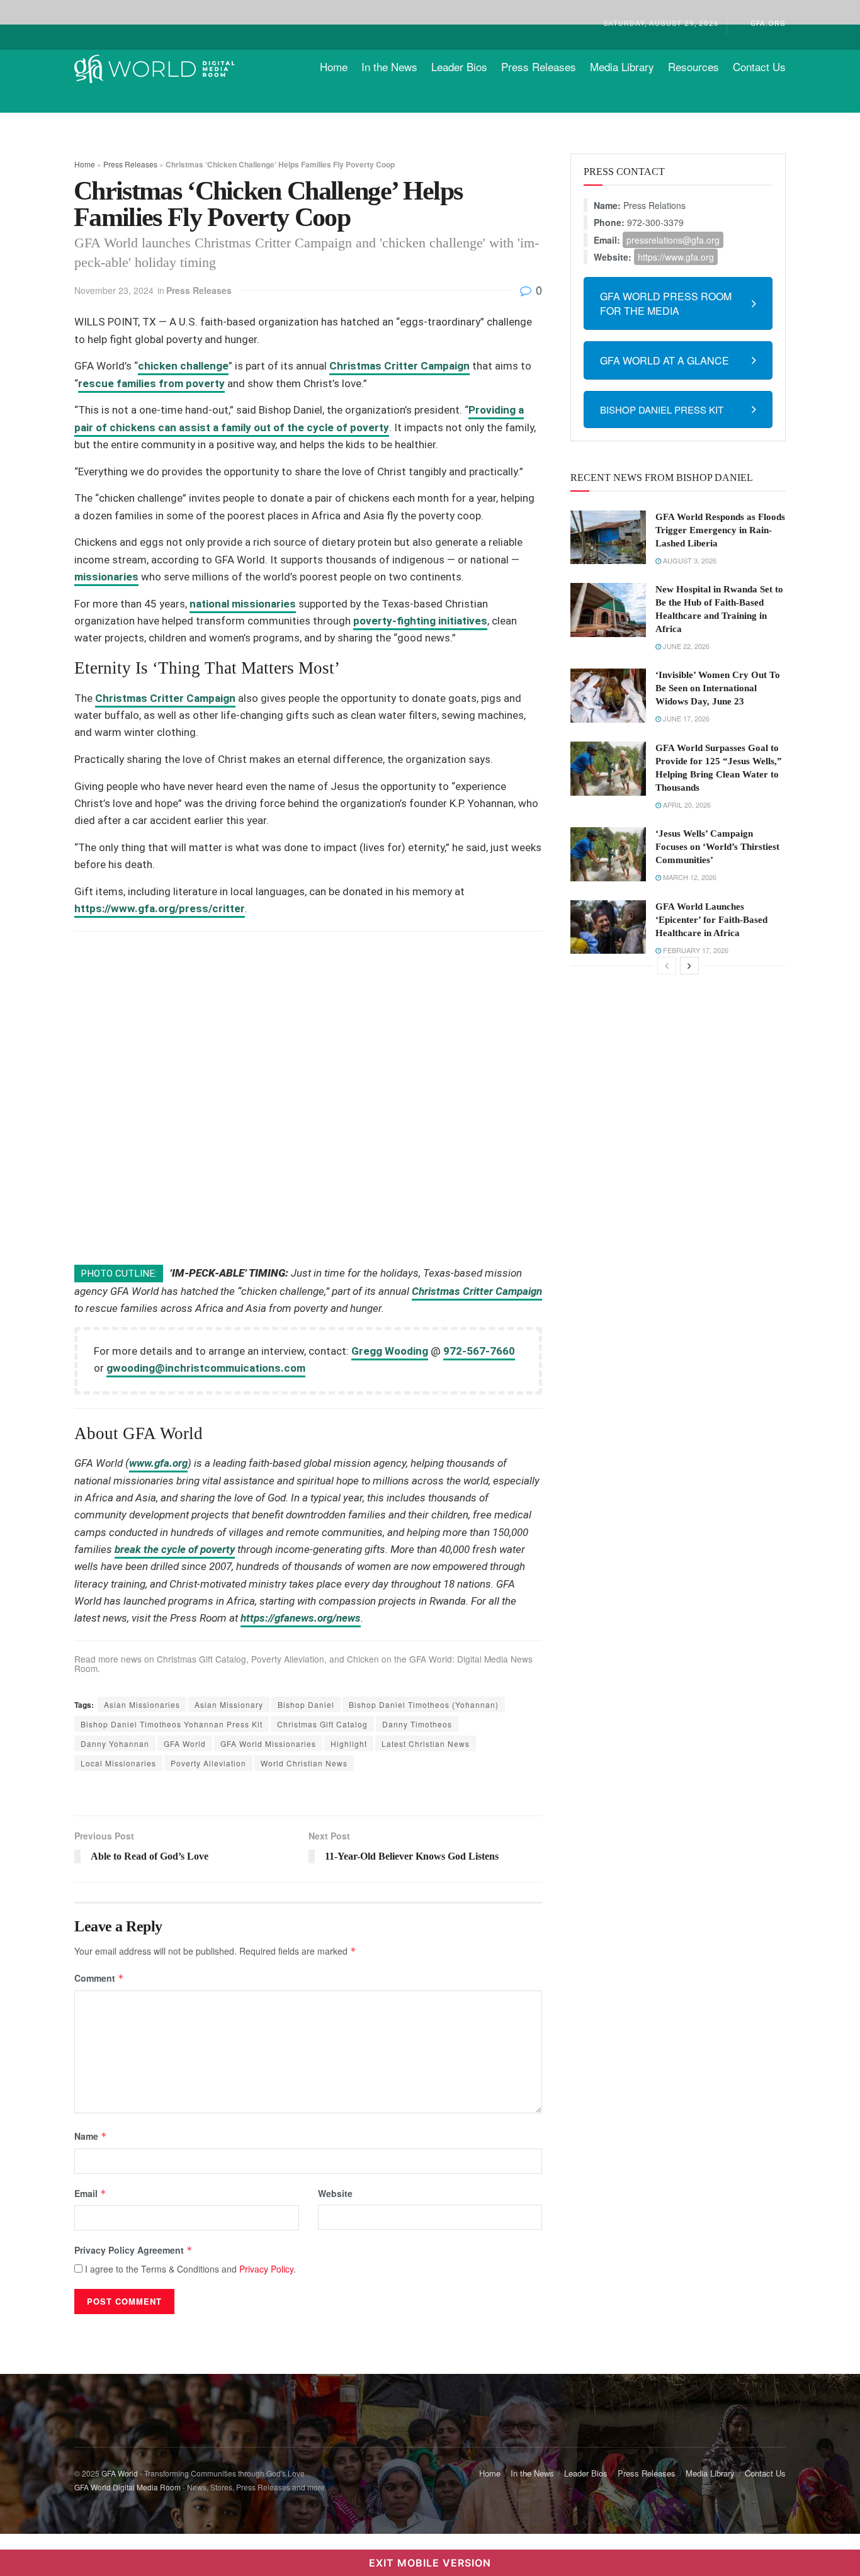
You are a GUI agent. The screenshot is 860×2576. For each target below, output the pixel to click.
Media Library (622, 66)
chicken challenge (183, 366)
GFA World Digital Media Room (127, 2487)
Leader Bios (459, 66)
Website (335, 2193)
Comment (99, 1978)
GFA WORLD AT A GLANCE (665, 360)
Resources (693, 66)
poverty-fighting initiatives (420, 621)
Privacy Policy (266, 2269)
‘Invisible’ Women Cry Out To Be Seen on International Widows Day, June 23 (718, 688)
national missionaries (243, 604)
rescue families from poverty (151, 383)
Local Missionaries (118, 1763)
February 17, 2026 (695, 950)
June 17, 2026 (685, 718)
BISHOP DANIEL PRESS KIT (662, 410)
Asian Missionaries (142, 1704)
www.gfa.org (158, 1463)
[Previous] (667, 966)
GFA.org (768, 23)
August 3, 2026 (689, 560)
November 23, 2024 (114, 290)
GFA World (185, 1743)
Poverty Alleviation (288, 1659)
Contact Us (759, 66)
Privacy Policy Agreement (133, 2250)
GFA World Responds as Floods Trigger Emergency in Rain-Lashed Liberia (720, 530)
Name (91, 2136)
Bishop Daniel (306, 1704)
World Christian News (304, 1763)
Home (334, 66)
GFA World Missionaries (268, 1743)
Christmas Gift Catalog (201, 1659)
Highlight (349, 1743)
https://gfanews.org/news (301, 1618)
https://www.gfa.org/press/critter (160, 908)
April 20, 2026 (686, 805)
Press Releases (539, 66)
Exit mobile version (430, 2563)
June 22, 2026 (685, 646)
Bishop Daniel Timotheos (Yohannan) (424, 1704)
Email (90, 2193)
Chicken (363, 1659)
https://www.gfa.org (676, 257)
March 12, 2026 (689, 877)
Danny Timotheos (417, 1724)
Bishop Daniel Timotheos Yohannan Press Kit (172, 1724)
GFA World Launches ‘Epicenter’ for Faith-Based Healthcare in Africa (711, 920)
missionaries (106, 577)
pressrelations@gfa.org (673, 240)
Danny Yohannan (115, 1743)
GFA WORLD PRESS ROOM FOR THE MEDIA (666, 303)
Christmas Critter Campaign (399, 366)
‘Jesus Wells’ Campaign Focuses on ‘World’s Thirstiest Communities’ (717, 847)
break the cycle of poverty (175, 1549)
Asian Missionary (229, 1704)
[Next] (689, 966)
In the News (389, 66)
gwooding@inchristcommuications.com (206, 1368)
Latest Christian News (426, 1743)
